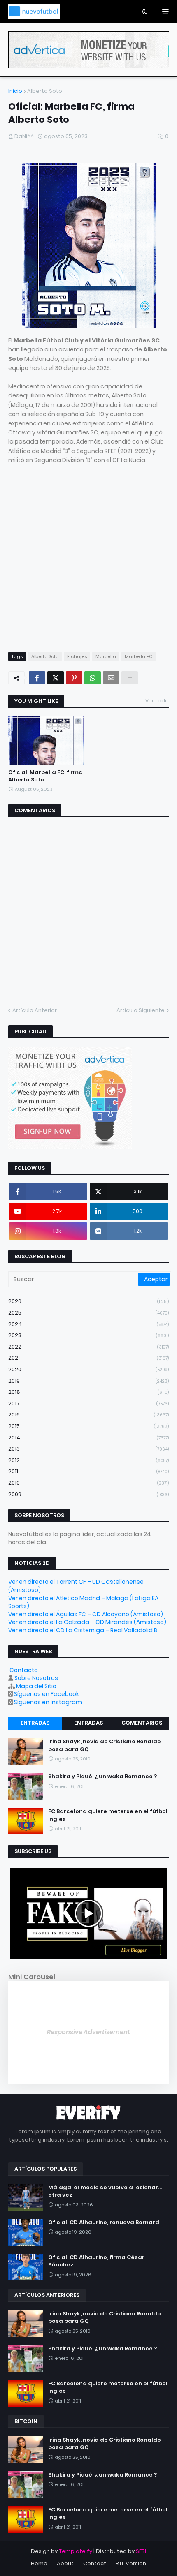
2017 (88, 1404)
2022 (88, 1347)
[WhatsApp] (93, 678)
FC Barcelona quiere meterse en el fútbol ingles (108, 1815)
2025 (88, 1313)
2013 (88, 1449)
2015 (88, 1426)
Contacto (24, 1670)
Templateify (76, 2551)
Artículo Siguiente (141, 1010)
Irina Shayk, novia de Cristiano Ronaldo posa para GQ (105, 1745)
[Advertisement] (88, 553)
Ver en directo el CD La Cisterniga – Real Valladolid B (83, 1630)
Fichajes (77, 656)
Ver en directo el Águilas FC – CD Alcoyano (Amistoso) (86, 1614)
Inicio (15, 91)
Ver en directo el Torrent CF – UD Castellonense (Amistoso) (76, 1586)
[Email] (111, 678)
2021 (88, 1358)
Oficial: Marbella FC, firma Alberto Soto (45, 776)
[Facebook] (37, 678)
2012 (88, 1460)
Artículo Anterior (35, 1010)
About (65, 2563)
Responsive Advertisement (88, 2032)
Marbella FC (139, 656)
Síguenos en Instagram (48, 1702)
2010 (88, 1483)
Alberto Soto (45, 91)
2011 (88, 1471)
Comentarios (142, 1723)
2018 (88, 1392)
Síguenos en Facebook (47, 1694)
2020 (88, 1369)
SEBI (141, 2551)
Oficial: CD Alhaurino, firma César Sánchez (96, 2261)
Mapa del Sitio (36, 1686)
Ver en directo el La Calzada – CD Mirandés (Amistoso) (87, 1622)
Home (39, 2563)
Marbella (106, 656)
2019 (88, 1381)
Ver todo (157, 701)
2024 (88, 1324)
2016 (88, 1415)
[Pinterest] (74, 678)
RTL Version (131, 2563)
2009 (88, 1494)
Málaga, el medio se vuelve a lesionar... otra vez (105, 2191)
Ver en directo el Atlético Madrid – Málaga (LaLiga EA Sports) (83, 1602)
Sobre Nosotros (36, 1678)
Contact (95, 2563)
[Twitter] (56, 678)
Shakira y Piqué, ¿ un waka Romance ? (102, 1777)
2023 (88, 1335)
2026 (88, 1301)
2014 (88, 1438)
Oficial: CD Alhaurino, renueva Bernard (104, 2223)
